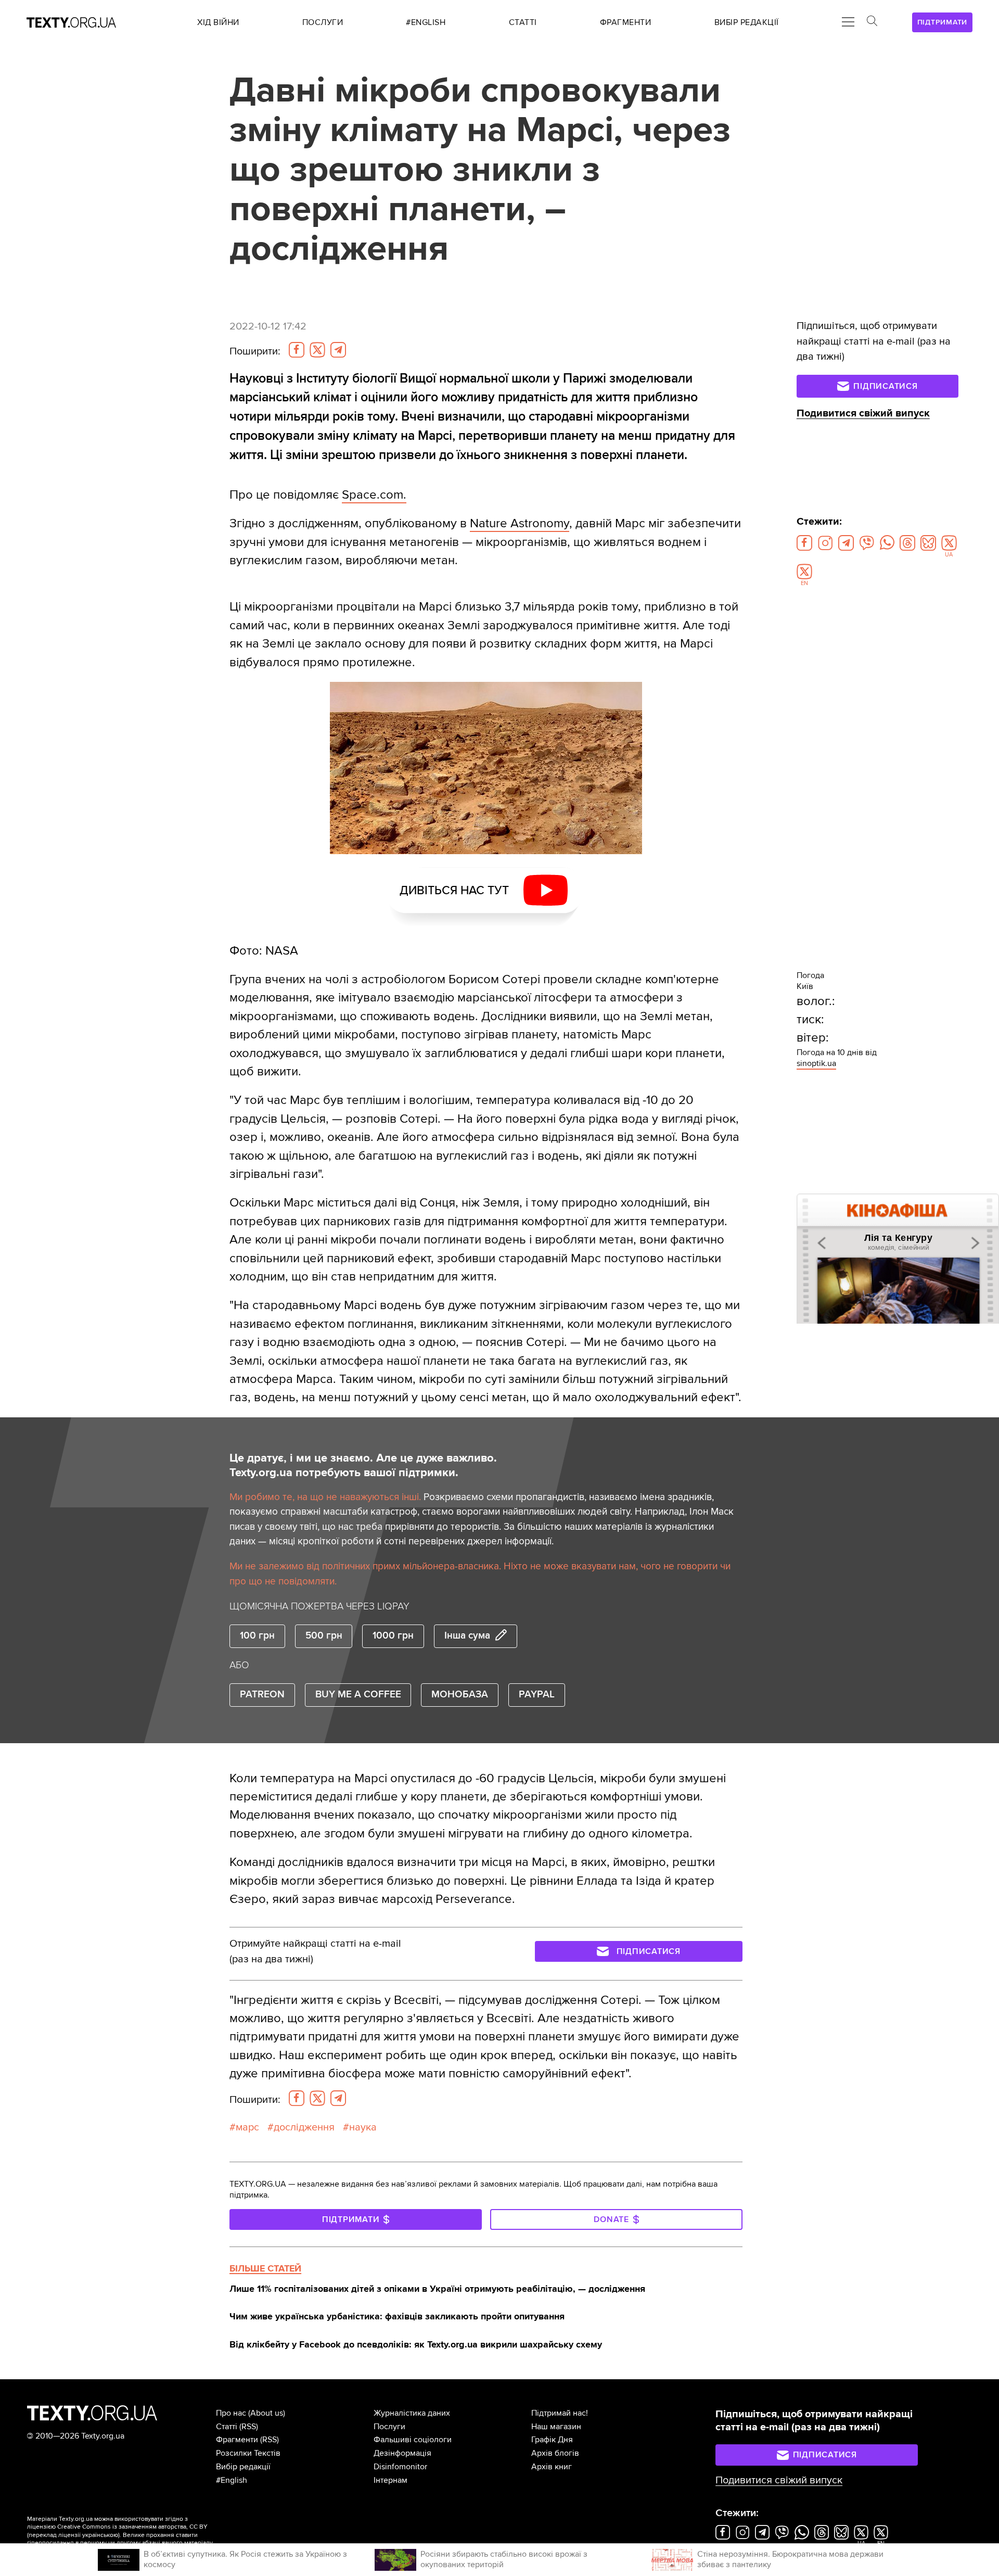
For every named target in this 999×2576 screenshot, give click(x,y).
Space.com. (374, 495)
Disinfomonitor (400, 2467)
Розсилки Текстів (248, 2453)
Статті (227, 2427)
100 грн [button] (257, 1636)
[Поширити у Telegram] (338, 350)
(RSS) (249, 2427)
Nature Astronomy (520, 523)
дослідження (304, 2127)
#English (232, 2480)
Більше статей (265, 2268)
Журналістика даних (412, 2413)
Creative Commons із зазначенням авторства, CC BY (132, 2527)
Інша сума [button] (467, 1636)
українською (100, 2535)
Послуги (389, 2427)
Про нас (231, 2413)
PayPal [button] (537, 1695)
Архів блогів (555, 2453)
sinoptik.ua (816, 1063)
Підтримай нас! (560, 2413)
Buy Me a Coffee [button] (358, 1695)
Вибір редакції (243, 2467)
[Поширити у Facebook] (297, 350)
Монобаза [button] (460, 1695)
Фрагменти (237, 2440)
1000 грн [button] (393, 1636)
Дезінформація (402, 2453)
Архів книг (552, 2467)
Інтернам (390, 2480)
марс (247, 2127)
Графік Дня (552, 2440)
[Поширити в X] (317, 350)
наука (363, 2127)
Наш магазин (556, 2427)
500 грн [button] (324, 1636)
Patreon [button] (262, 1695)
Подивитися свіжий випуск (863, 413)
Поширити (255, 351)
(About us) (267, 2413)
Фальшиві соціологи (413, 2440)
